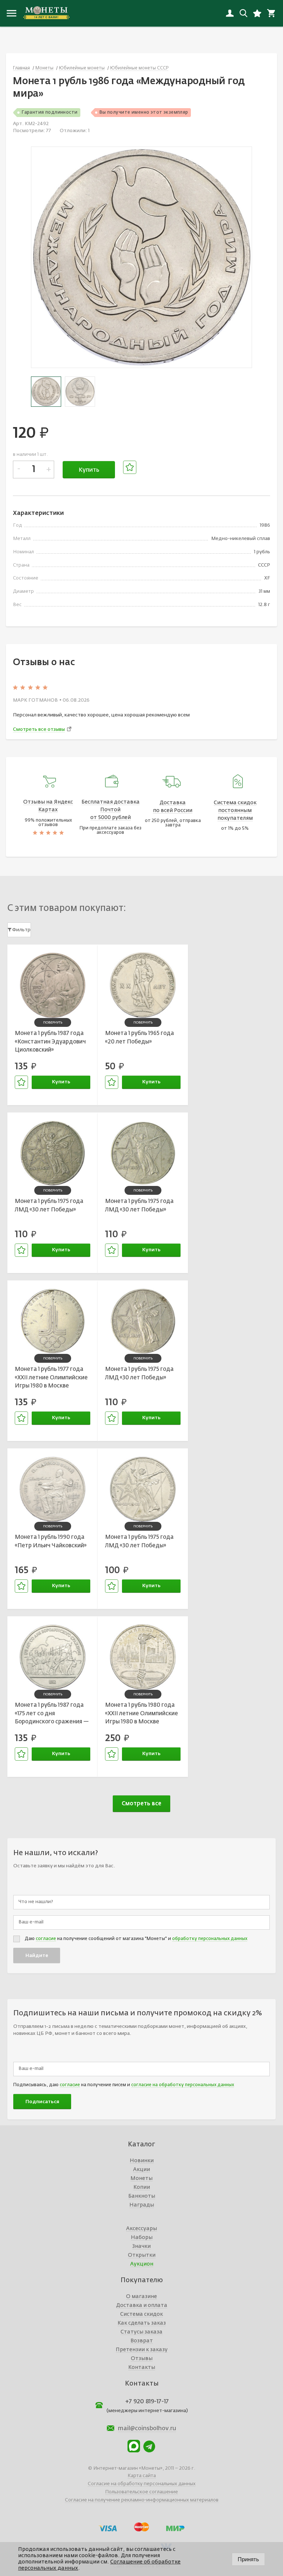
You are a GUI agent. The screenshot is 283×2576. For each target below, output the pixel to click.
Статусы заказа (141, 2332)
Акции (141, 2170)
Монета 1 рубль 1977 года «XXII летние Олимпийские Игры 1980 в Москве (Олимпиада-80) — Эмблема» (51, 1379)
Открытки (142, 2255)
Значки (141, 2246)
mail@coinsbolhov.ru (147, 2429)
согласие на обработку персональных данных (183, 2085)
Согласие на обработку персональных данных (142, 2484)
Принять (248, 2559)
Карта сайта (142, 2476)
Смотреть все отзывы (39, 730)
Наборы (142, 2238)
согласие (46, 1939)
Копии (142, 2187)
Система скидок (141, 2314)
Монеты (141, 2178)
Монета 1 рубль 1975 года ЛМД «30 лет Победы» (49, 1206)
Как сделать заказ (142, 2323)
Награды (142, 2205)
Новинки (142, 2161)
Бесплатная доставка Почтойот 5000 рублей (111, 810)
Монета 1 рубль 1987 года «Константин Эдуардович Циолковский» (50, 1042)
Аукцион (142, 2264)
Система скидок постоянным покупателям (235, 811)
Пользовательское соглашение (141, 2492)
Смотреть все (141, 1804)
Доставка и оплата (142, 2305)
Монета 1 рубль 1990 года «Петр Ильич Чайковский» (51, 1541)
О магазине (141, 2297)
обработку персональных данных (210, 1939)
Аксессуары (141, 2229)
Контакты (142, 2367)
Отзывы (142, 2359)
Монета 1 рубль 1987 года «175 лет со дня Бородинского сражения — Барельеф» (52, 1715)
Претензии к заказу (142, 2350)
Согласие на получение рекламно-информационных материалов (142, 2500)
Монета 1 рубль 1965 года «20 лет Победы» (139, 1038)
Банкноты (142, 2196)
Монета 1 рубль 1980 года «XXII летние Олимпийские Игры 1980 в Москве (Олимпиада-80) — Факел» (142, 1715)
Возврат (142, 2341)
